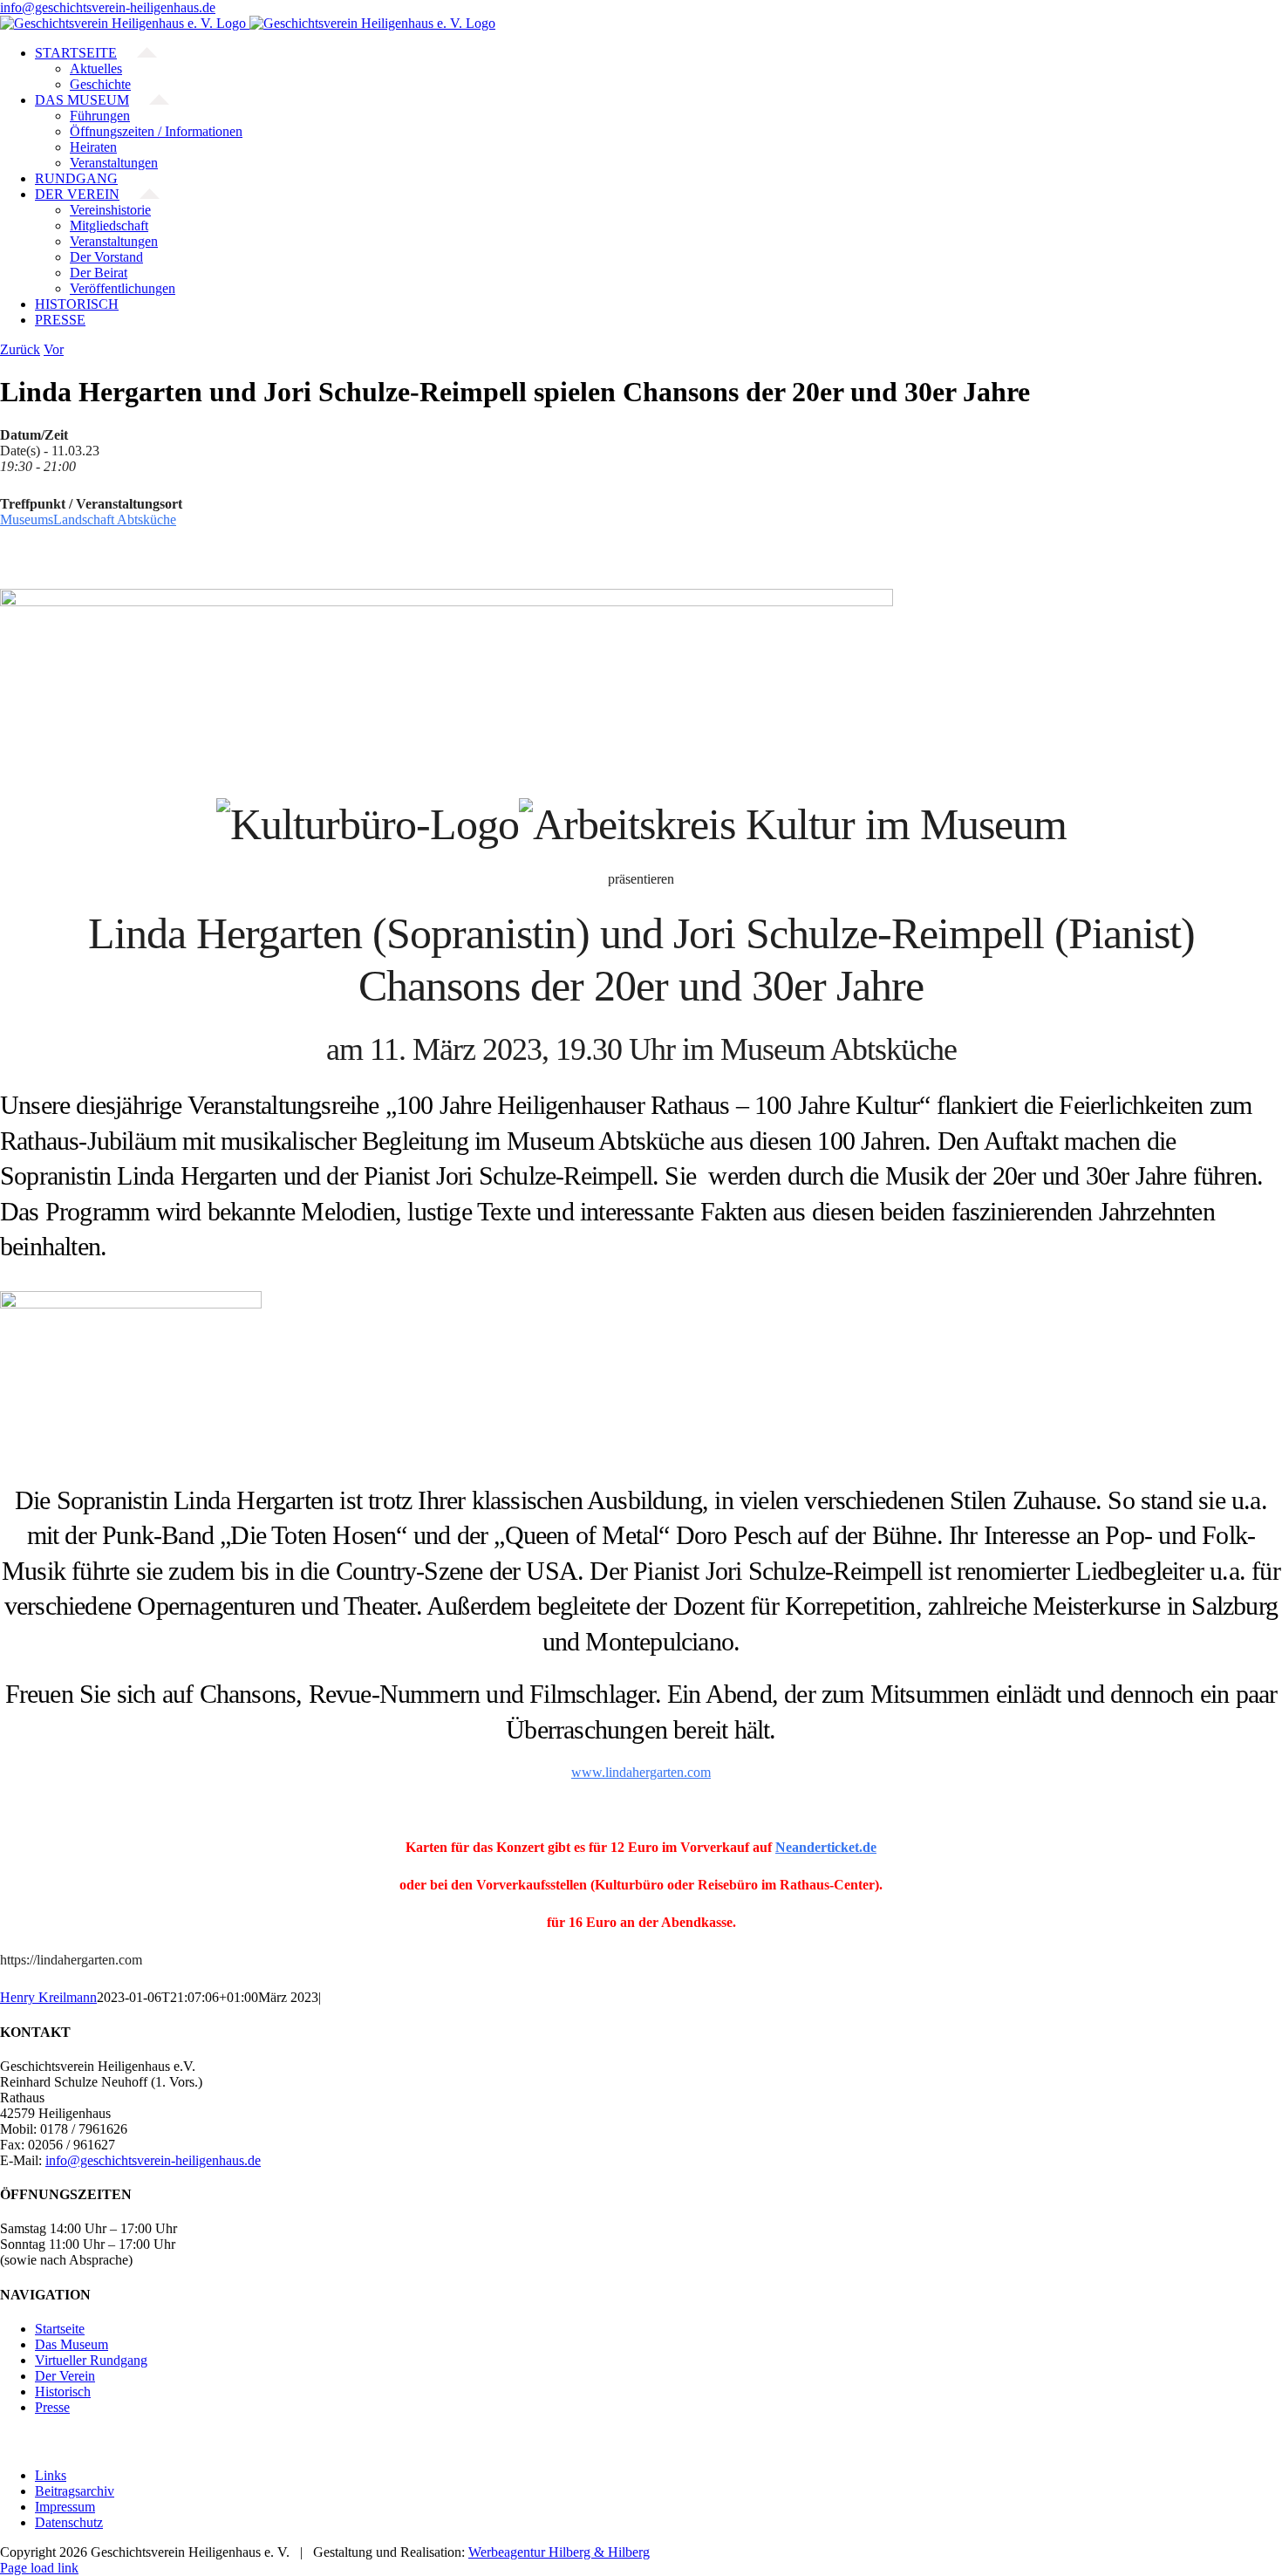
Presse (52, 2407)
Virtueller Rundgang (91, 2360)
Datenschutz (69, 2522)
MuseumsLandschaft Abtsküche (88, 519)
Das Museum (72, 2344)
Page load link (39, 2568)
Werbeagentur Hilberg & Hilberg (559, 2552)
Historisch (63, 2392)
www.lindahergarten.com (641, 1772)
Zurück (20, 349)
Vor (54, 349)
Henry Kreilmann (48, 1997)
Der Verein (65, 2376)
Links (51, 2475)
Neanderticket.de (826, 1847)
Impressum (65, 2507)
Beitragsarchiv (75, 2491)
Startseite (60, 2329)
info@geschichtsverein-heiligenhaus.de (108, 7)
